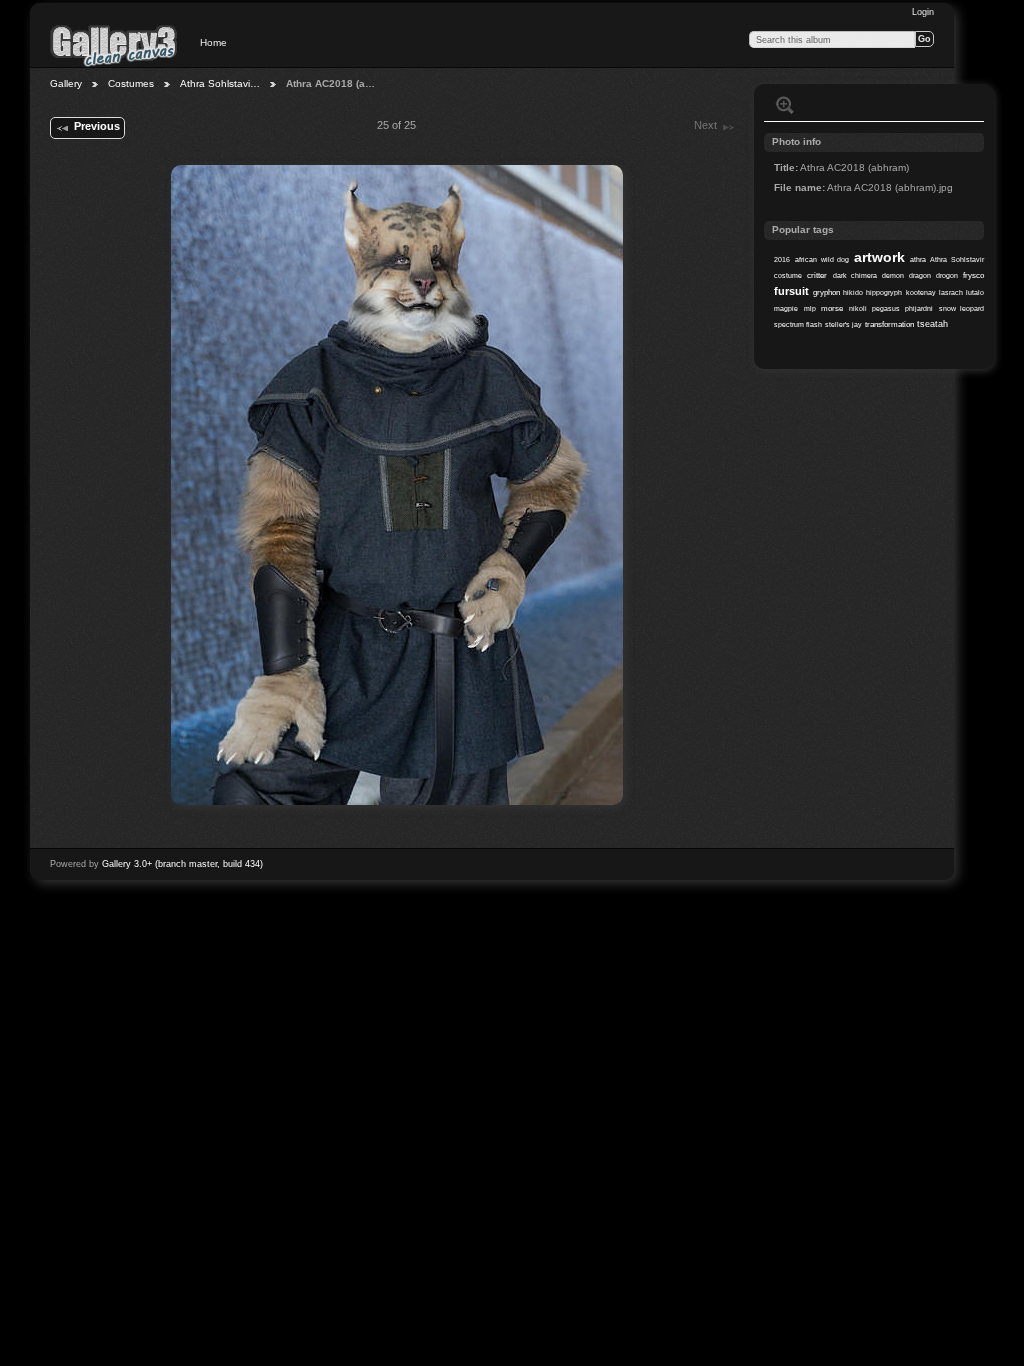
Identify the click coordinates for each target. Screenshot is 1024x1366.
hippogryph (884, 292)
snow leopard (961, 308)
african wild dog (822, 259)
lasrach (951, 292)
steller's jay (843, 324)
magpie (786, 308)
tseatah (932, 324)
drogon (947, 275)
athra (918, 259)
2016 (782, 259)
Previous (97, 126)
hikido (853, 292)
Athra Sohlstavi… (220, 83)
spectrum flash (798, 324)
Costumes (131, 83)
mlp (810, 308)
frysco (973, 275)
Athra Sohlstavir (957, 259)
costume (788, 275)
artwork (879, 257)
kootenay (921, 292)
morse (832, 308)
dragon (920, 275)
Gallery (66, 83)
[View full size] (397, 485)
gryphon (826, 292)
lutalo (975, 292)
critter (817, 275)
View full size (785, 105)
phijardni (919, 308)
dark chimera (855, 275)
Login (923, 12)
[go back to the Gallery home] (114, 45)
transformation (889, 324)
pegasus (886, 308)
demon (893, 275)
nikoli (858, 308)
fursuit (791, 291)
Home (213, 42)
